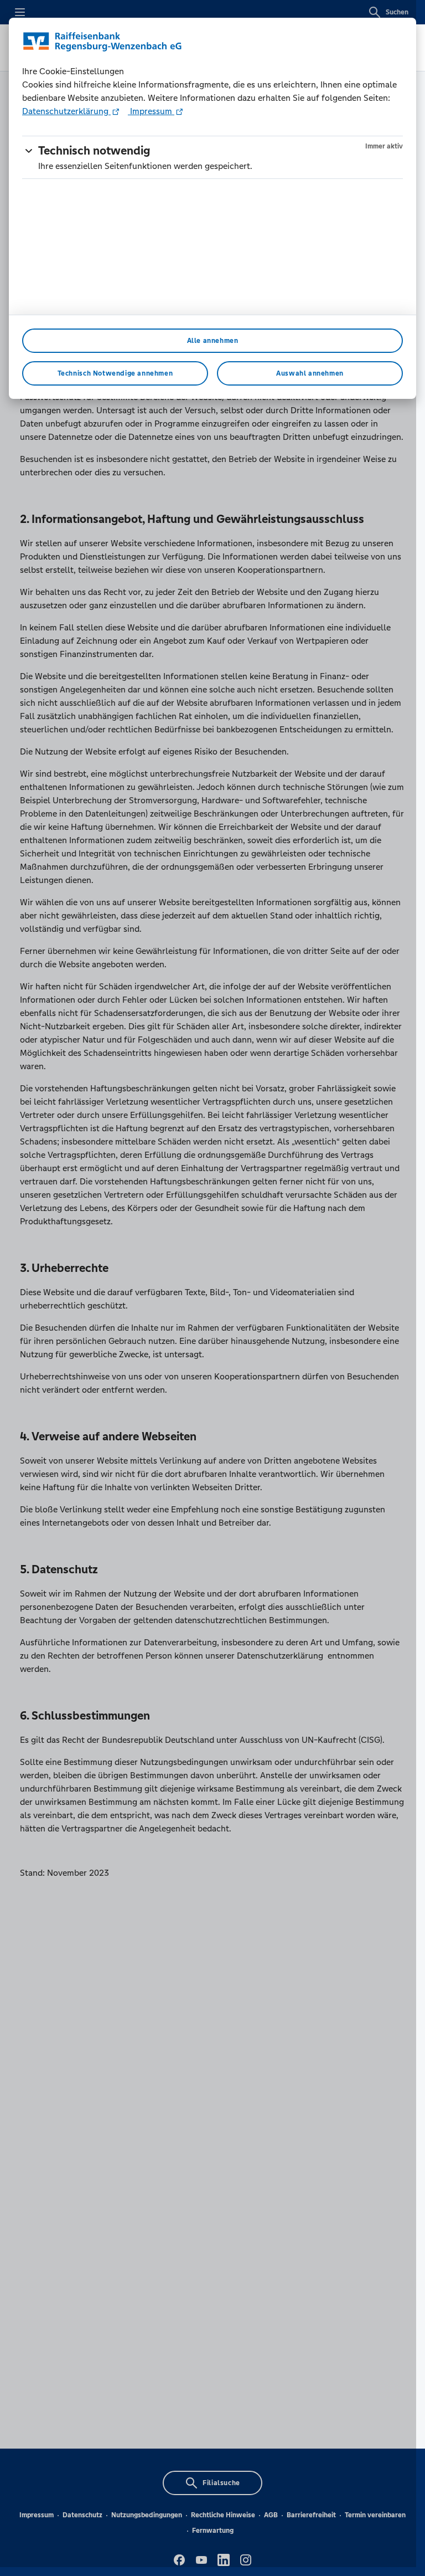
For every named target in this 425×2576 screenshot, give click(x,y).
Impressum (151, 111)
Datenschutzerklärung (66, 111)
